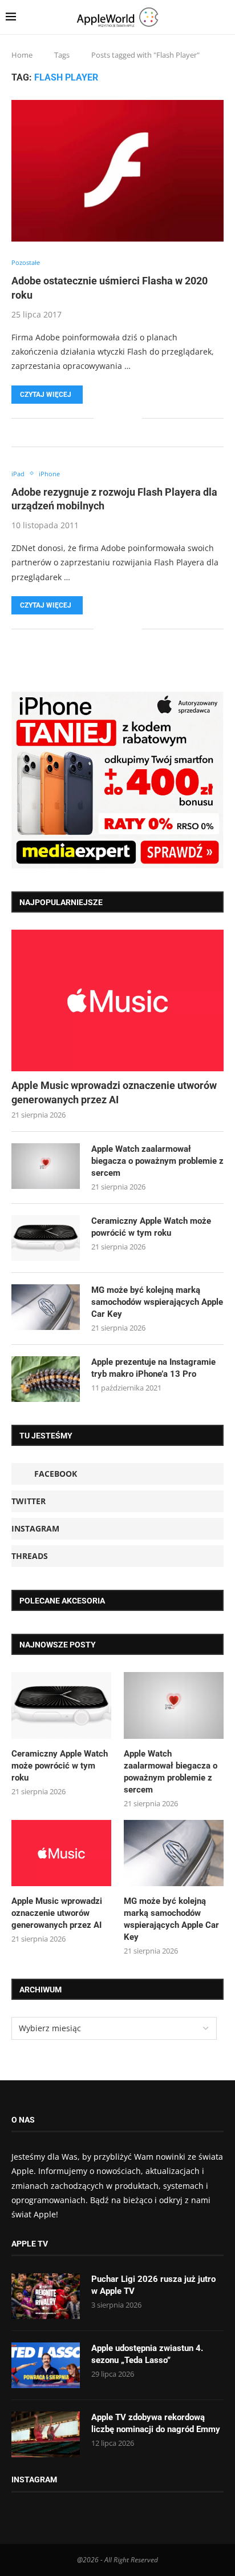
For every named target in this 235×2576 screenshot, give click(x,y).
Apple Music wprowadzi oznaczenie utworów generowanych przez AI (114, 1092)
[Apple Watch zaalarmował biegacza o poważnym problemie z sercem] (46, 1166)
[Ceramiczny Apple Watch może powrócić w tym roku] (46, 1238)
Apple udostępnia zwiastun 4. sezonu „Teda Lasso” (147, 2354)
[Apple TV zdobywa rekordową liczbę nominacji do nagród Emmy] (46, 2434)
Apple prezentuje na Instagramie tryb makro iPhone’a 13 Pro (153, 1368)
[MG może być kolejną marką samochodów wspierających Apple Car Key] (46, 1307)
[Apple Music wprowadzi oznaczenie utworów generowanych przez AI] (117, 1000)
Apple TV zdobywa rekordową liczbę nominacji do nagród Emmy (156, 2423)
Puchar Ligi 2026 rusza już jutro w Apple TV (153, 2285)
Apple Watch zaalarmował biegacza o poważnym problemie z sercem (157, 1161)
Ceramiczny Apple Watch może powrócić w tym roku (151, 1227)
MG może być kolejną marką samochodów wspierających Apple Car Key (157, 1302)
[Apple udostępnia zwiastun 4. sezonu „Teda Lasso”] (46, 2365)
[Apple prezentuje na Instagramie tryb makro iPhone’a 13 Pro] (46, 1379)
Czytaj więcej (46, 395)
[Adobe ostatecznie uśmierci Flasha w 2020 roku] (117, 171)
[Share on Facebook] (110, 418)
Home (22, 55)
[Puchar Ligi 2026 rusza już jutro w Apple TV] (46, 2296)
